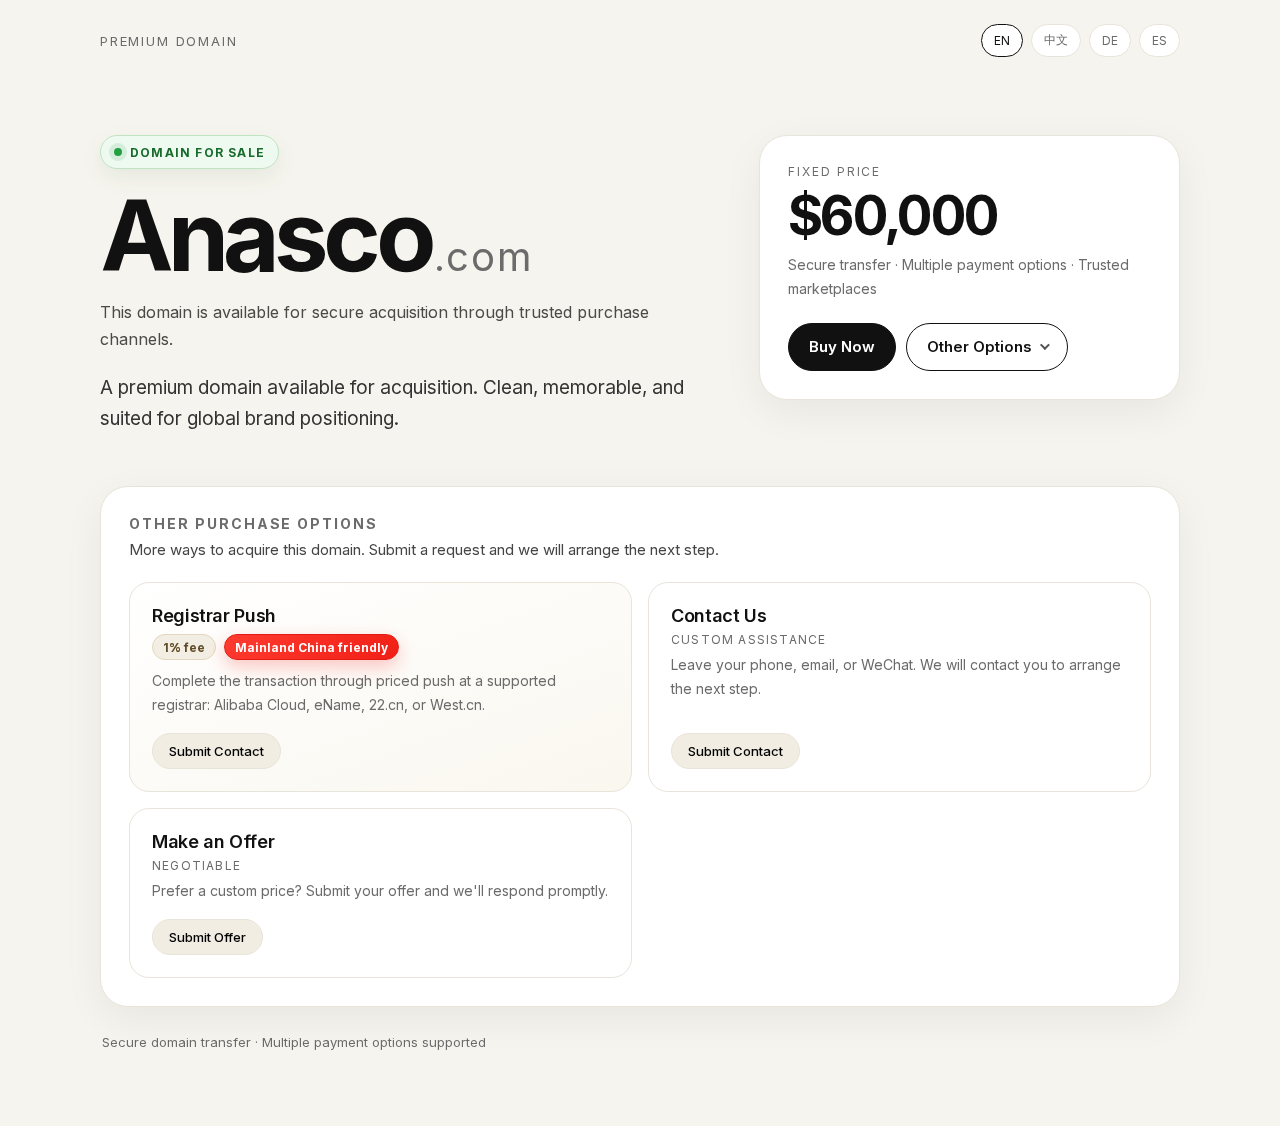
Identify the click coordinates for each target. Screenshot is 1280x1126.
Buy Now (842, 346)
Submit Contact (216, 751)
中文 (1056, 39)
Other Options (979, 346)
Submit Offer (207, 937)
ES (1159, 40)
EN (1002, 40)
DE (1110, 40)
